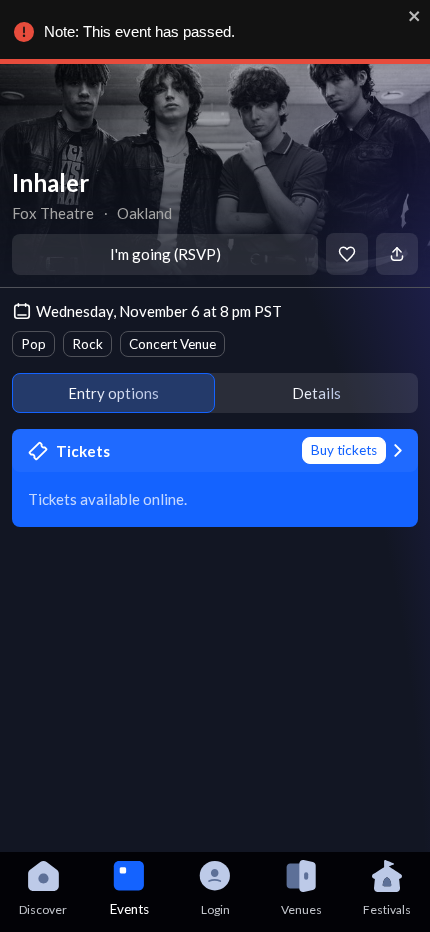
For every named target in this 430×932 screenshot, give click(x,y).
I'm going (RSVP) (165, 254)
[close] (415, 16)
